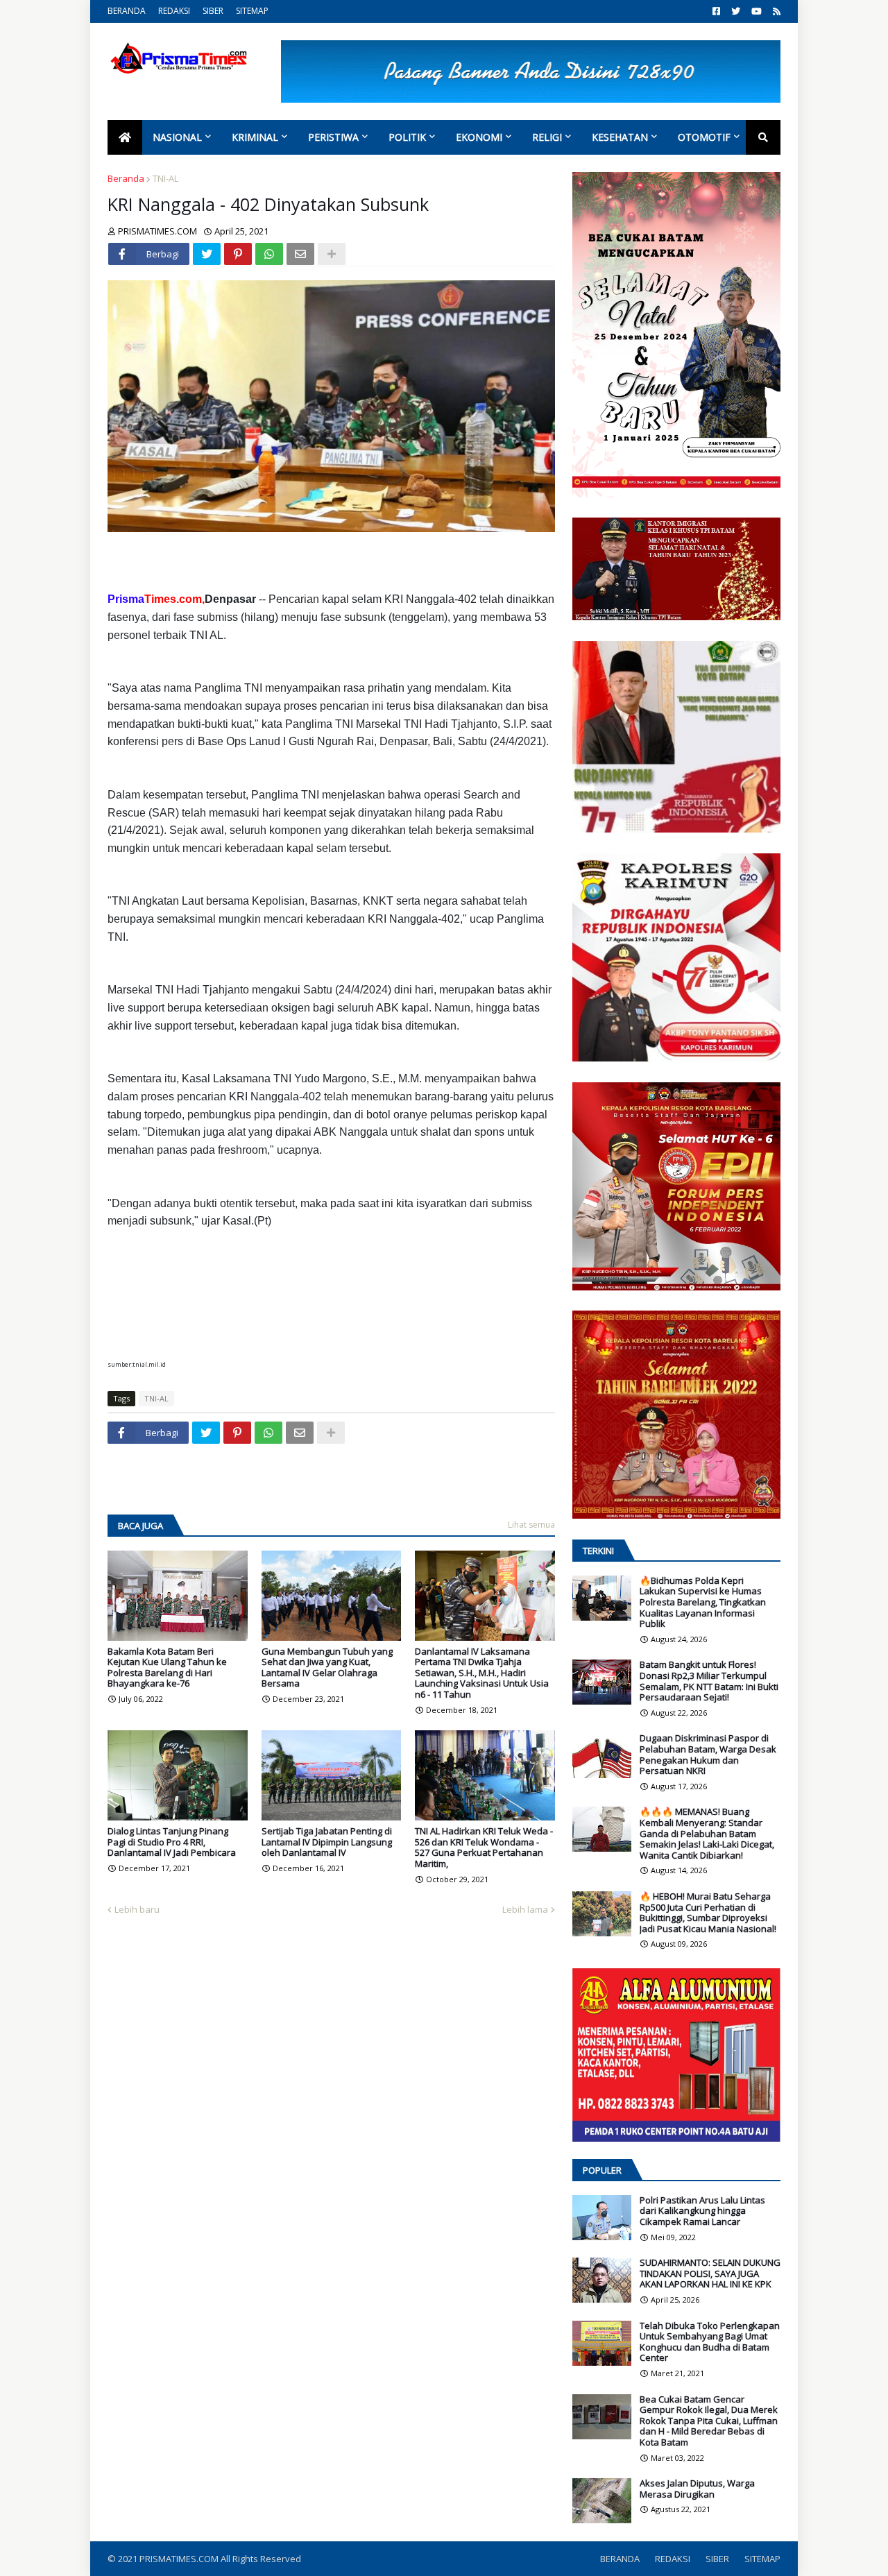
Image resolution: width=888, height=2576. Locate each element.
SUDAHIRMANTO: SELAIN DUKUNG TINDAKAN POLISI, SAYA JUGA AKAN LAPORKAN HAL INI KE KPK (710, 2274)
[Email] (300, 254)
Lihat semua (531, 1525)
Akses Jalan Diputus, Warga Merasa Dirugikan (697, 2489)
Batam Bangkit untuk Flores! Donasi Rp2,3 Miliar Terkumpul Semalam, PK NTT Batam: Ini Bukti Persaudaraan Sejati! (709, 1681)
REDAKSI (174, 11)
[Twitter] (207, 254)
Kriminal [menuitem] (255, 137)
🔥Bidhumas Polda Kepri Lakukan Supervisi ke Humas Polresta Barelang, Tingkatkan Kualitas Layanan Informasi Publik (703, 1603)
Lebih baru (137, 1909)
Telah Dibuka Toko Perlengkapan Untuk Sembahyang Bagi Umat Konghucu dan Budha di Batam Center (710, 2342)
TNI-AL (165, 178)
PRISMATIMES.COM (180, 2559)
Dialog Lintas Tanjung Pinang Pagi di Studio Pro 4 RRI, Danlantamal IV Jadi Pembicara (172, 1842)
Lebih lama (525, 1909)
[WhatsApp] (269, 254)
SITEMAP (252, 11)
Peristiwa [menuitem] (333, 137)
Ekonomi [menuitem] (479, 137)
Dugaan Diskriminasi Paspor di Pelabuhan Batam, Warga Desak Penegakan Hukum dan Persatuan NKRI (708, 1755)
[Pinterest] (238, 254)
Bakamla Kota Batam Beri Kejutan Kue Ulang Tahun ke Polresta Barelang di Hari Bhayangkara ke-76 (167, 1668)
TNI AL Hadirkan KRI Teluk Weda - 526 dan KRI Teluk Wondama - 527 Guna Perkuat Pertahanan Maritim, (484, 1848)
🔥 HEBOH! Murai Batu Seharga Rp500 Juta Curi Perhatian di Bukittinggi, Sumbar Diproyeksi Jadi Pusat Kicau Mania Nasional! (708, 1913)
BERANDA (127, 11)
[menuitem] (125, 137)
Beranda (126, 178)
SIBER (213, 11)
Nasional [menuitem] (177, 137)
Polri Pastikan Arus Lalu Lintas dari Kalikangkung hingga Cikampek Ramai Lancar (702, 2211)
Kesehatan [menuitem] (620, 137)
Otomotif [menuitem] (704, 137)
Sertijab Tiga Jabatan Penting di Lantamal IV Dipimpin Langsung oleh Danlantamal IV (327, 1842)
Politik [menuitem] (407, 137)
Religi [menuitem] (547, 137)
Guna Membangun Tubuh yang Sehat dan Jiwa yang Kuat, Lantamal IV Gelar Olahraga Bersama (327, 1668)
